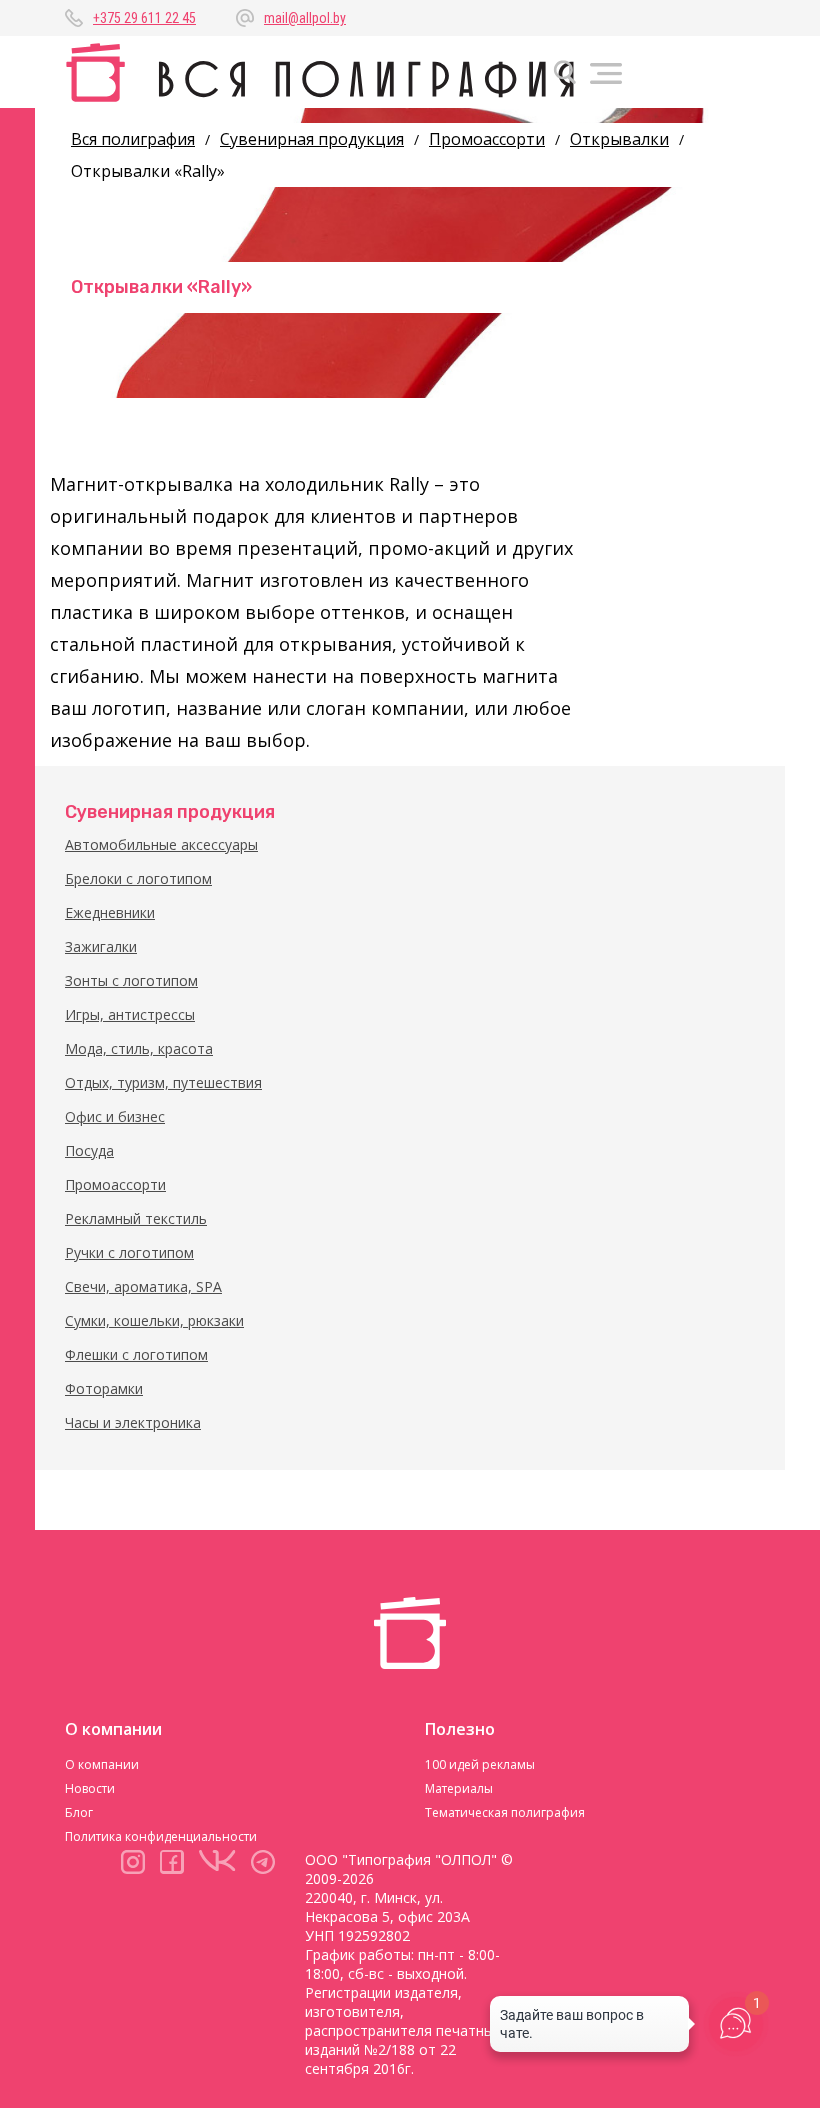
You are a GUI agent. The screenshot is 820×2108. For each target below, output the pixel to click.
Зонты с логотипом (131, 980)
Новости (90, 1788)
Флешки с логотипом (136, 1354)
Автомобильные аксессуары (161, 844)
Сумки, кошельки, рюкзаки (154, 1320)
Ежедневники (110, 912)
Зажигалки (101, 946)
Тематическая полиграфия (505, 1812)
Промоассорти (115, 1184)
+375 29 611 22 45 (144, 18)
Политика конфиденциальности (161, 1836)
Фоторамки (104, 1388)
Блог (79, 1812)
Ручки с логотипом (129, 1252)
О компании (102, 1764)
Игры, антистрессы (130, 1014)
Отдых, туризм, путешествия (163, 1082)
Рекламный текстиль (136, 1218)
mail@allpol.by (305, 18)
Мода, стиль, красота (139, 1048)
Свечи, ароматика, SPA (143, 1286)
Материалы (459, 1788)
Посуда (89, 1150)
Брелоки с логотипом (138, 878)
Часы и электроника (133, 1422)
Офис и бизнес (115, 1116)
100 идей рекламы (480, 1764)
